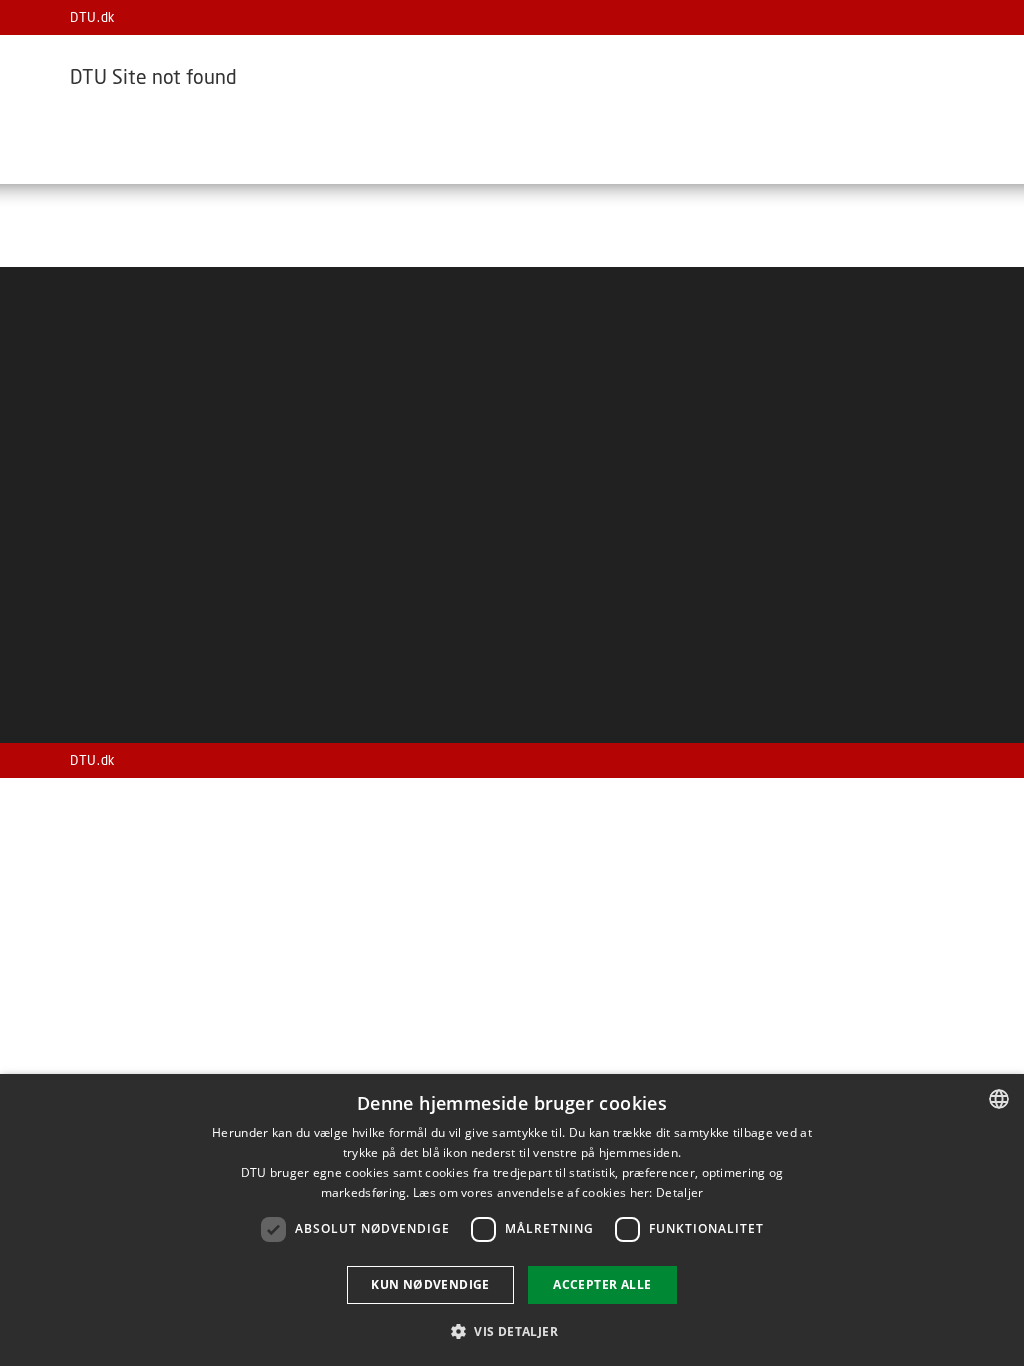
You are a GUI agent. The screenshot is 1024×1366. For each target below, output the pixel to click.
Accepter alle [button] (602, 1284)
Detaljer (679, 1192)
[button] (512, 1330)
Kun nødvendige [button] (430, 1284)
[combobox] (999, 1099)
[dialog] (512, 1220)
